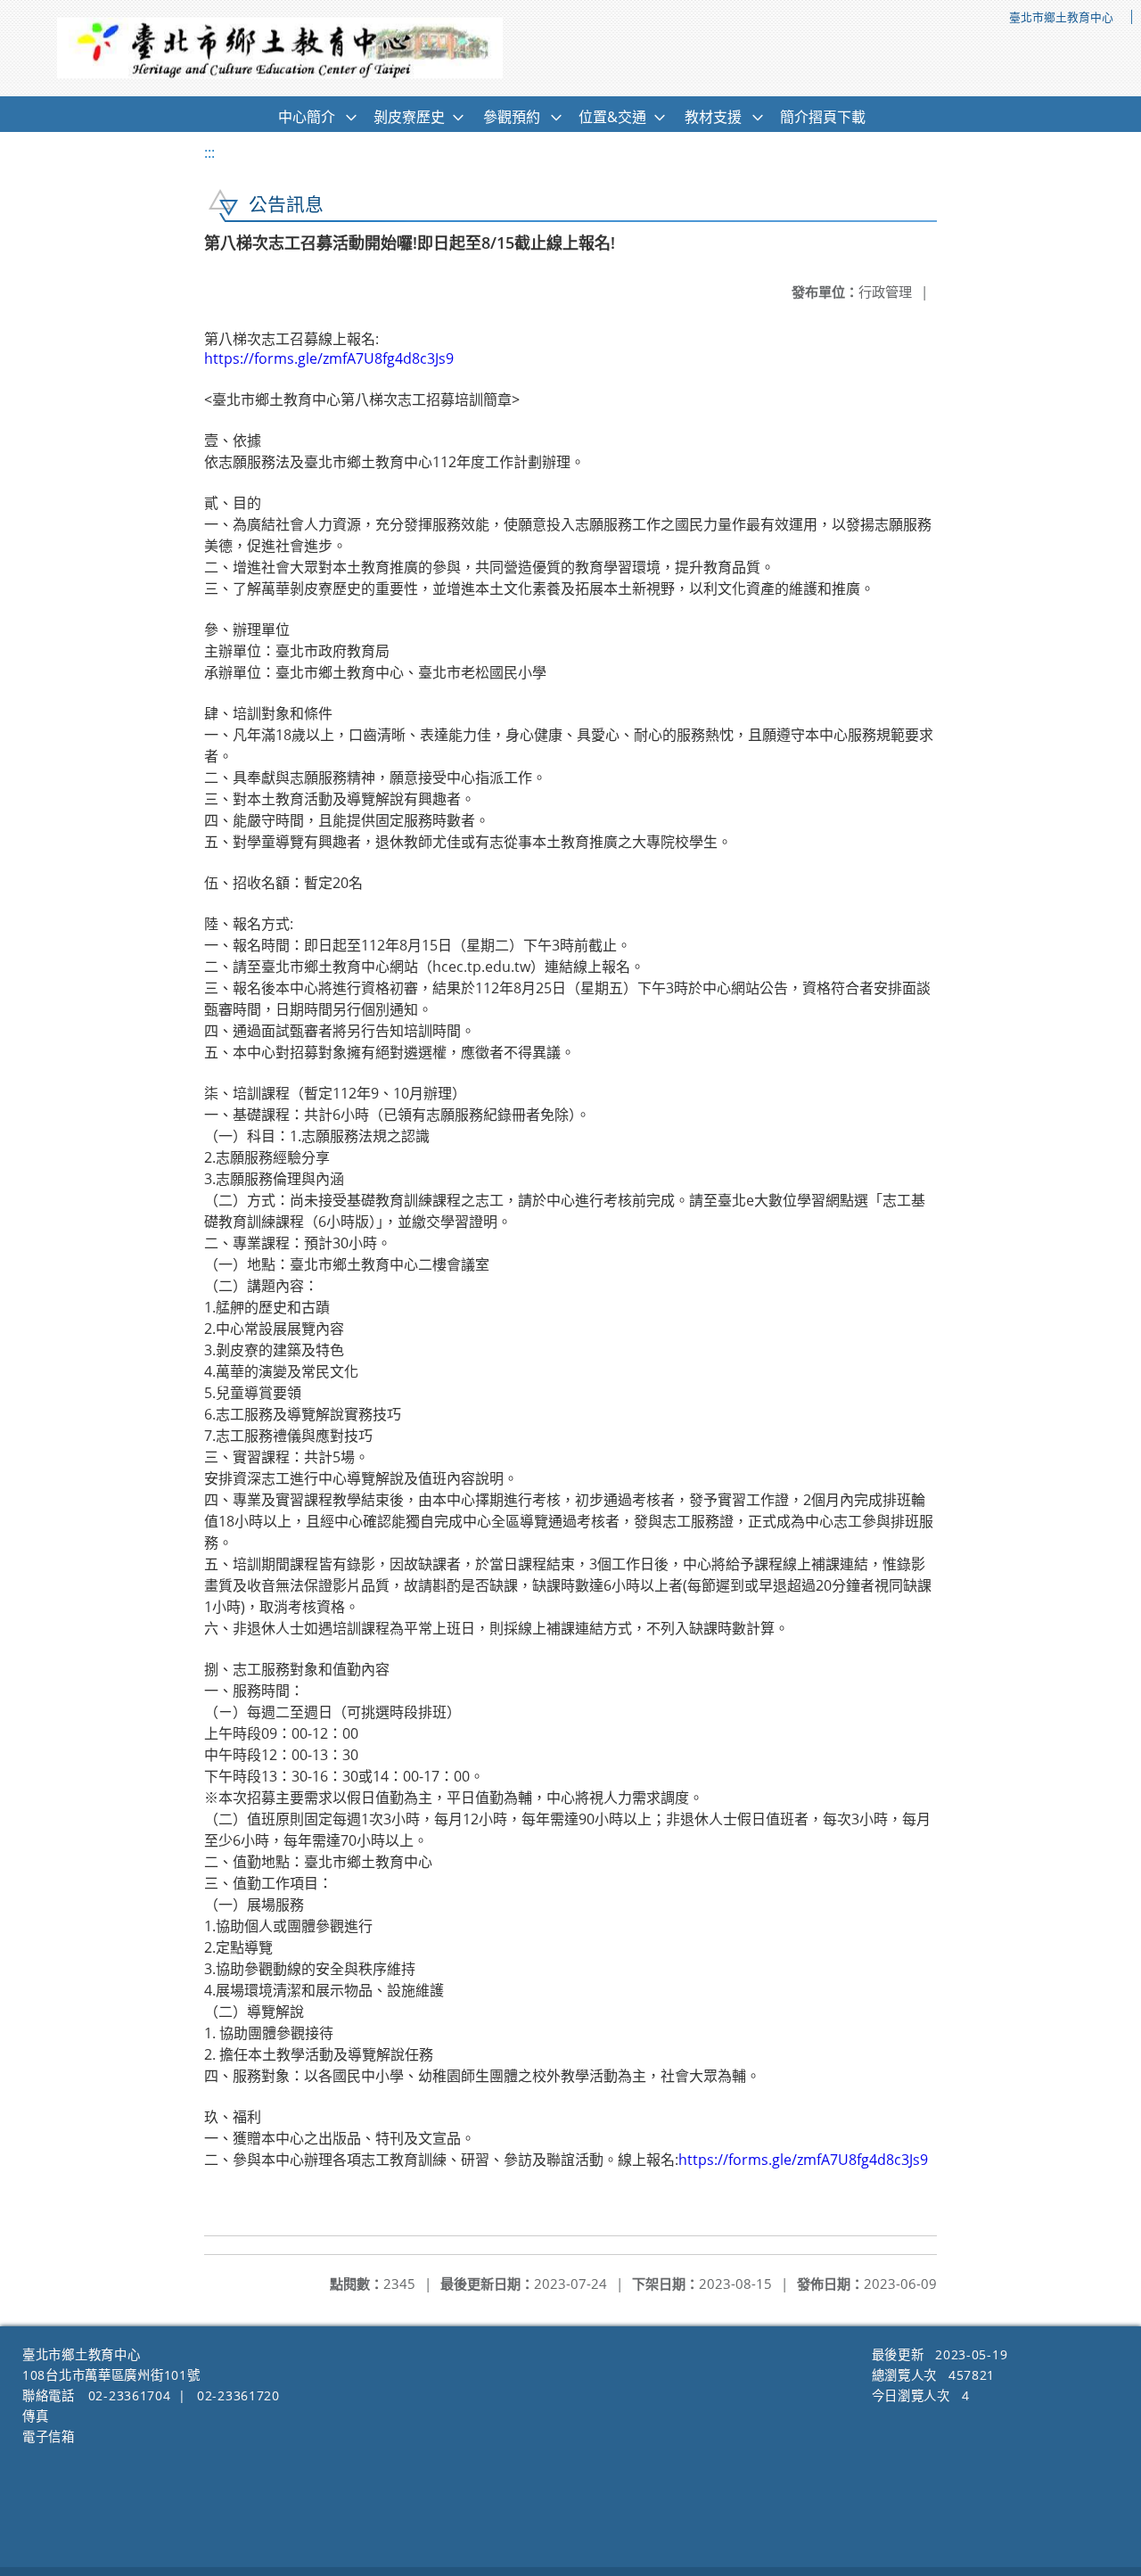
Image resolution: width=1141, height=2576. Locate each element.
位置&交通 (612, 117)
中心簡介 (307, 117)
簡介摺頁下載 (823, 117)
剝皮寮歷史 (409, 117)
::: (209, 152)
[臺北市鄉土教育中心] (280, 48)
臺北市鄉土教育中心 (1061, 17)
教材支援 (713, 117)
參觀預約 (512, 117)
